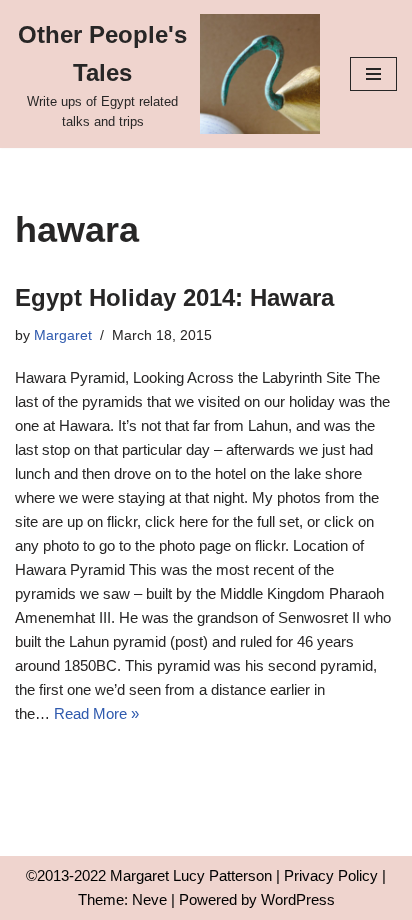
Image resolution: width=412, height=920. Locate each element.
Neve (149, 899)
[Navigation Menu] (373, 74)
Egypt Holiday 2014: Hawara (174, 297)
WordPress (298, 899)
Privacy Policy (331, 875)
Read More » (96, 713)
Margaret (63, 335)
